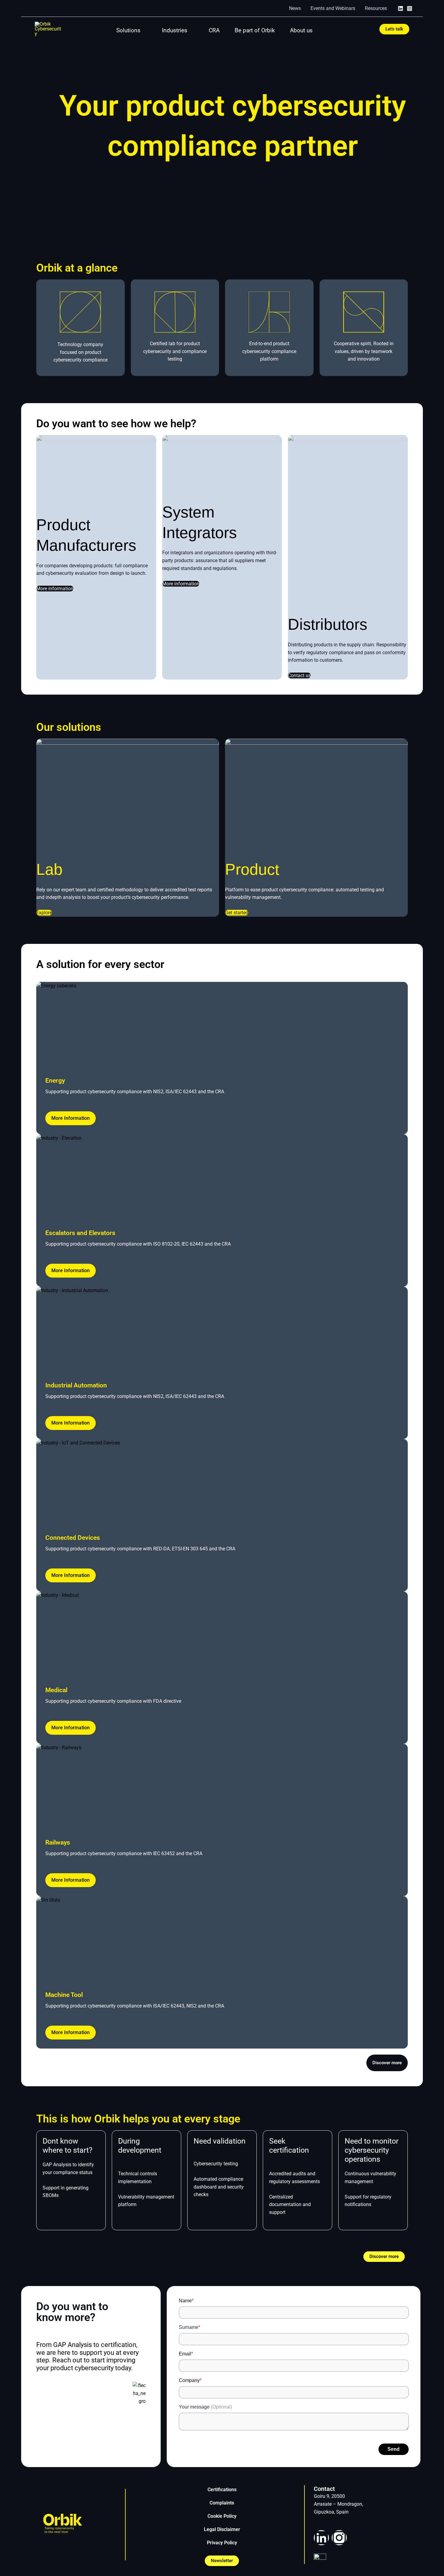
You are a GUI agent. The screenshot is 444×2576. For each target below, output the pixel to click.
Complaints (222, 2503)
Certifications (222, 2490)
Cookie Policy (222, 2516)
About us (301, 30)
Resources (376, 8)
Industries (175, 30)
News (295, 8)
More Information (71, 1118)
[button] (394, 29)
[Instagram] (410, 8)
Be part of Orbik (255, 30)
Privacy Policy (222, 2543)
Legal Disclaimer (222, 2529)
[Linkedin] (401, 8)
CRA (214, 30)
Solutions (128, 30)
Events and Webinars (333, 8)
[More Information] (222, 1026)
